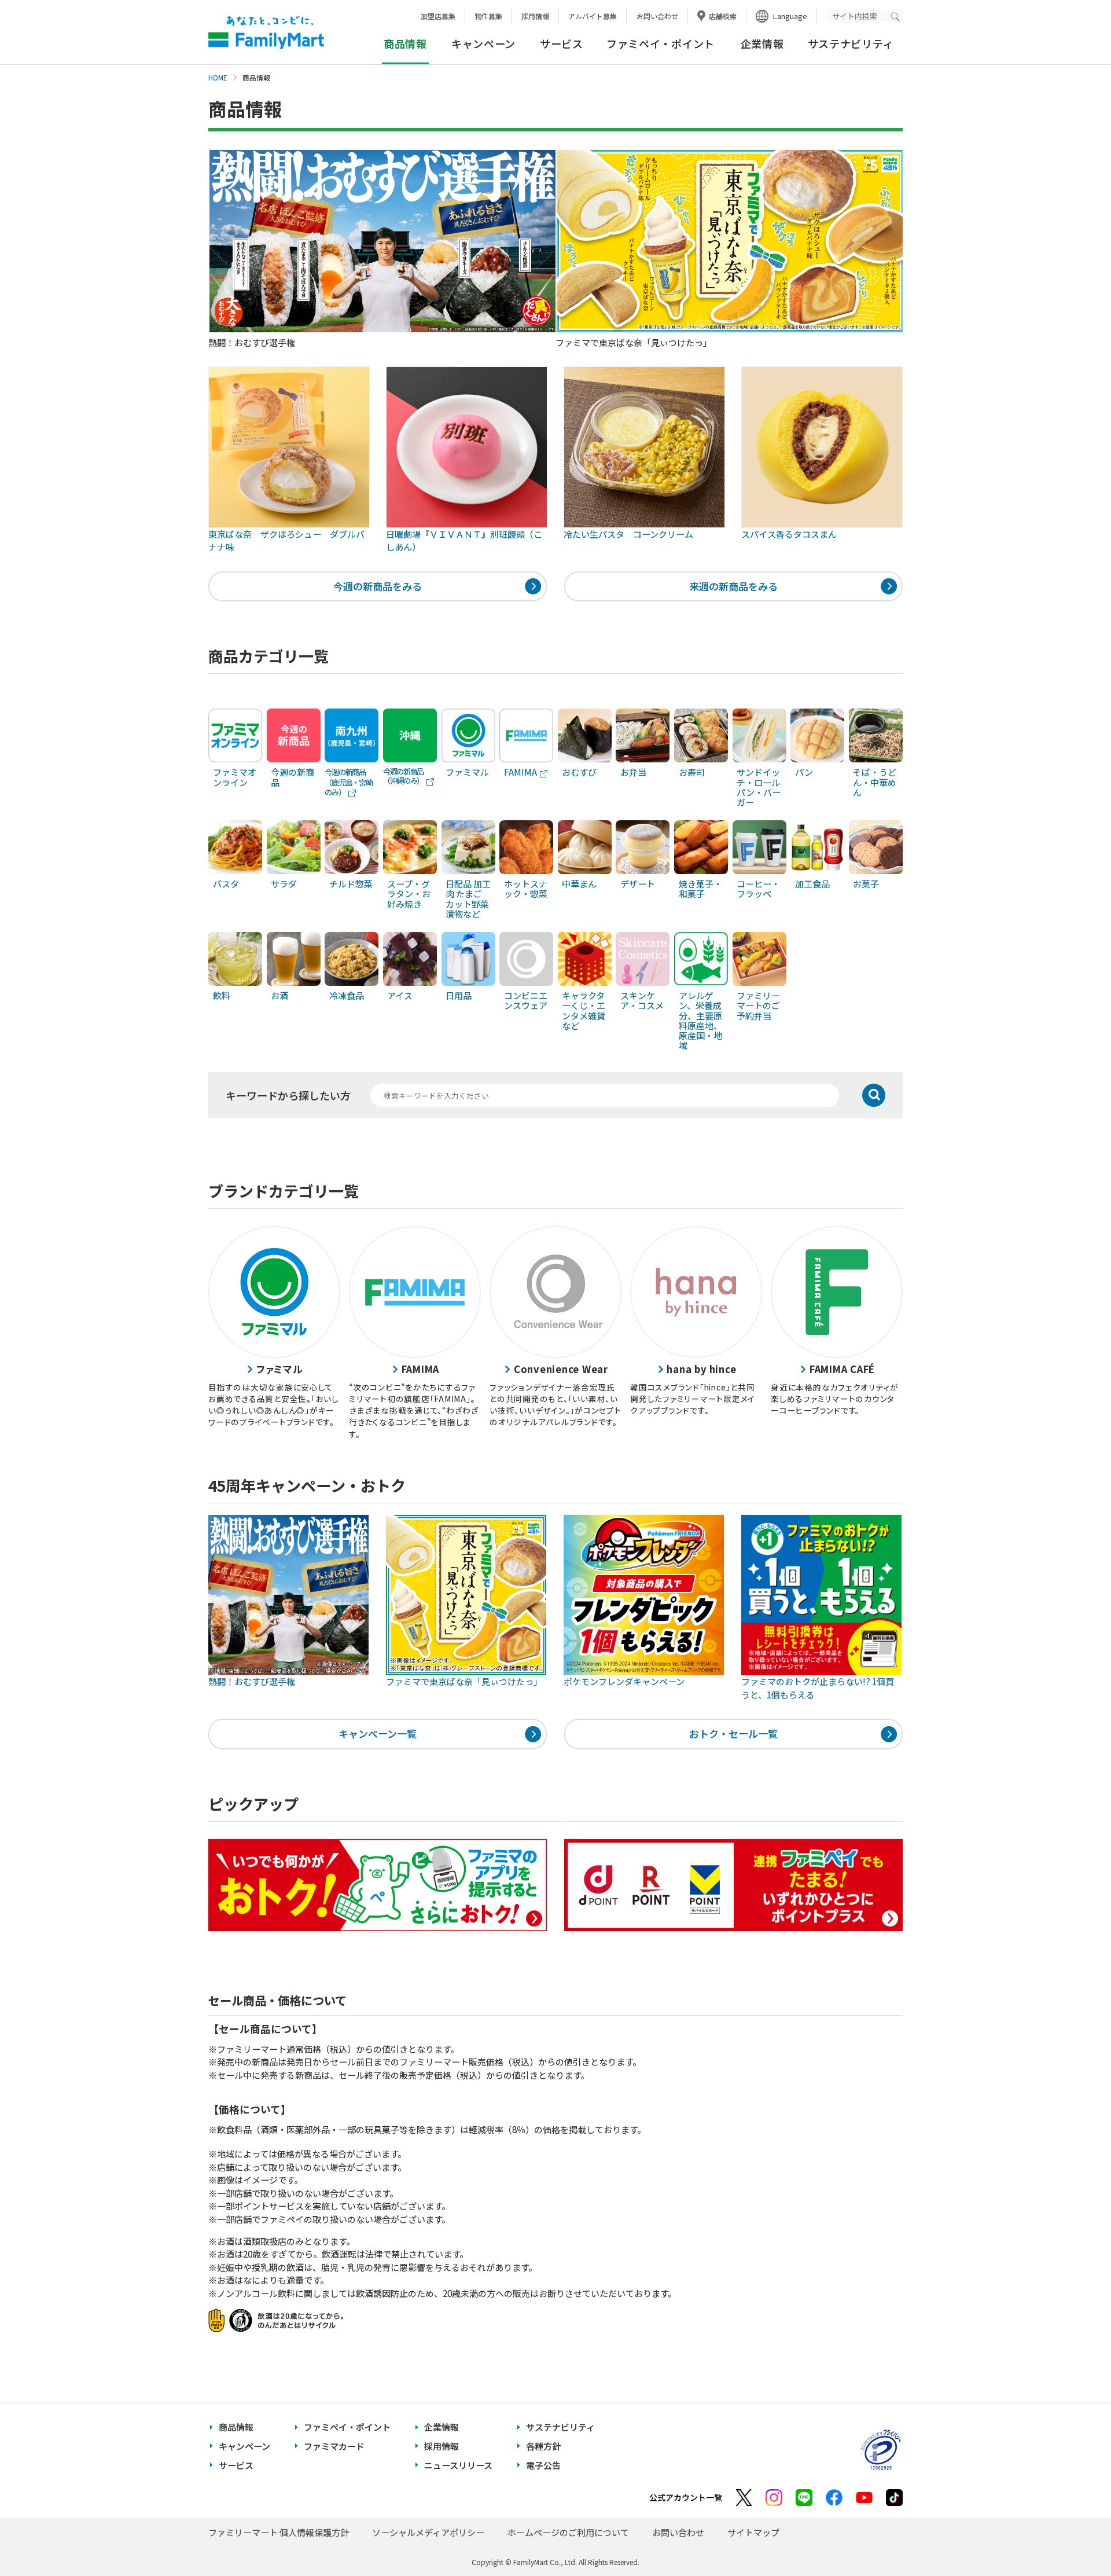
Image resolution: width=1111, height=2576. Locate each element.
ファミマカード (334, 2446)
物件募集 (488, 16)
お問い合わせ (657, 16)
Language (790, 16)
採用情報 (535, 16)
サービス (562, 43)
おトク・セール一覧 (733, 1733)
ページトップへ (1073, 2538)
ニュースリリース (458, 2465)
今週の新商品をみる (378, 586)
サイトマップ (753, 2532)
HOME (218, 78)
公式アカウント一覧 (686, 2497)
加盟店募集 (438, 16)
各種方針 (543, 2446)
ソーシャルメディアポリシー (428, 2532)
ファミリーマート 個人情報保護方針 (279, 2532)
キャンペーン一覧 (378, 1733)
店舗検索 (723, 16)
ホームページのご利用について (568, 2532)
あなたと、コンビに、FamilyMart (266, 32)
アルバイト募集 (593, 16)
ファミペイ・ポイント (661, 43)
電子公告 (543, 2465)
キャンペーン (483, 43)
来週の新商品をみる (733, 586)
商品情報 (236, 2427)
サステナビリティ (851, 43)
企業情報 (762, 43)
